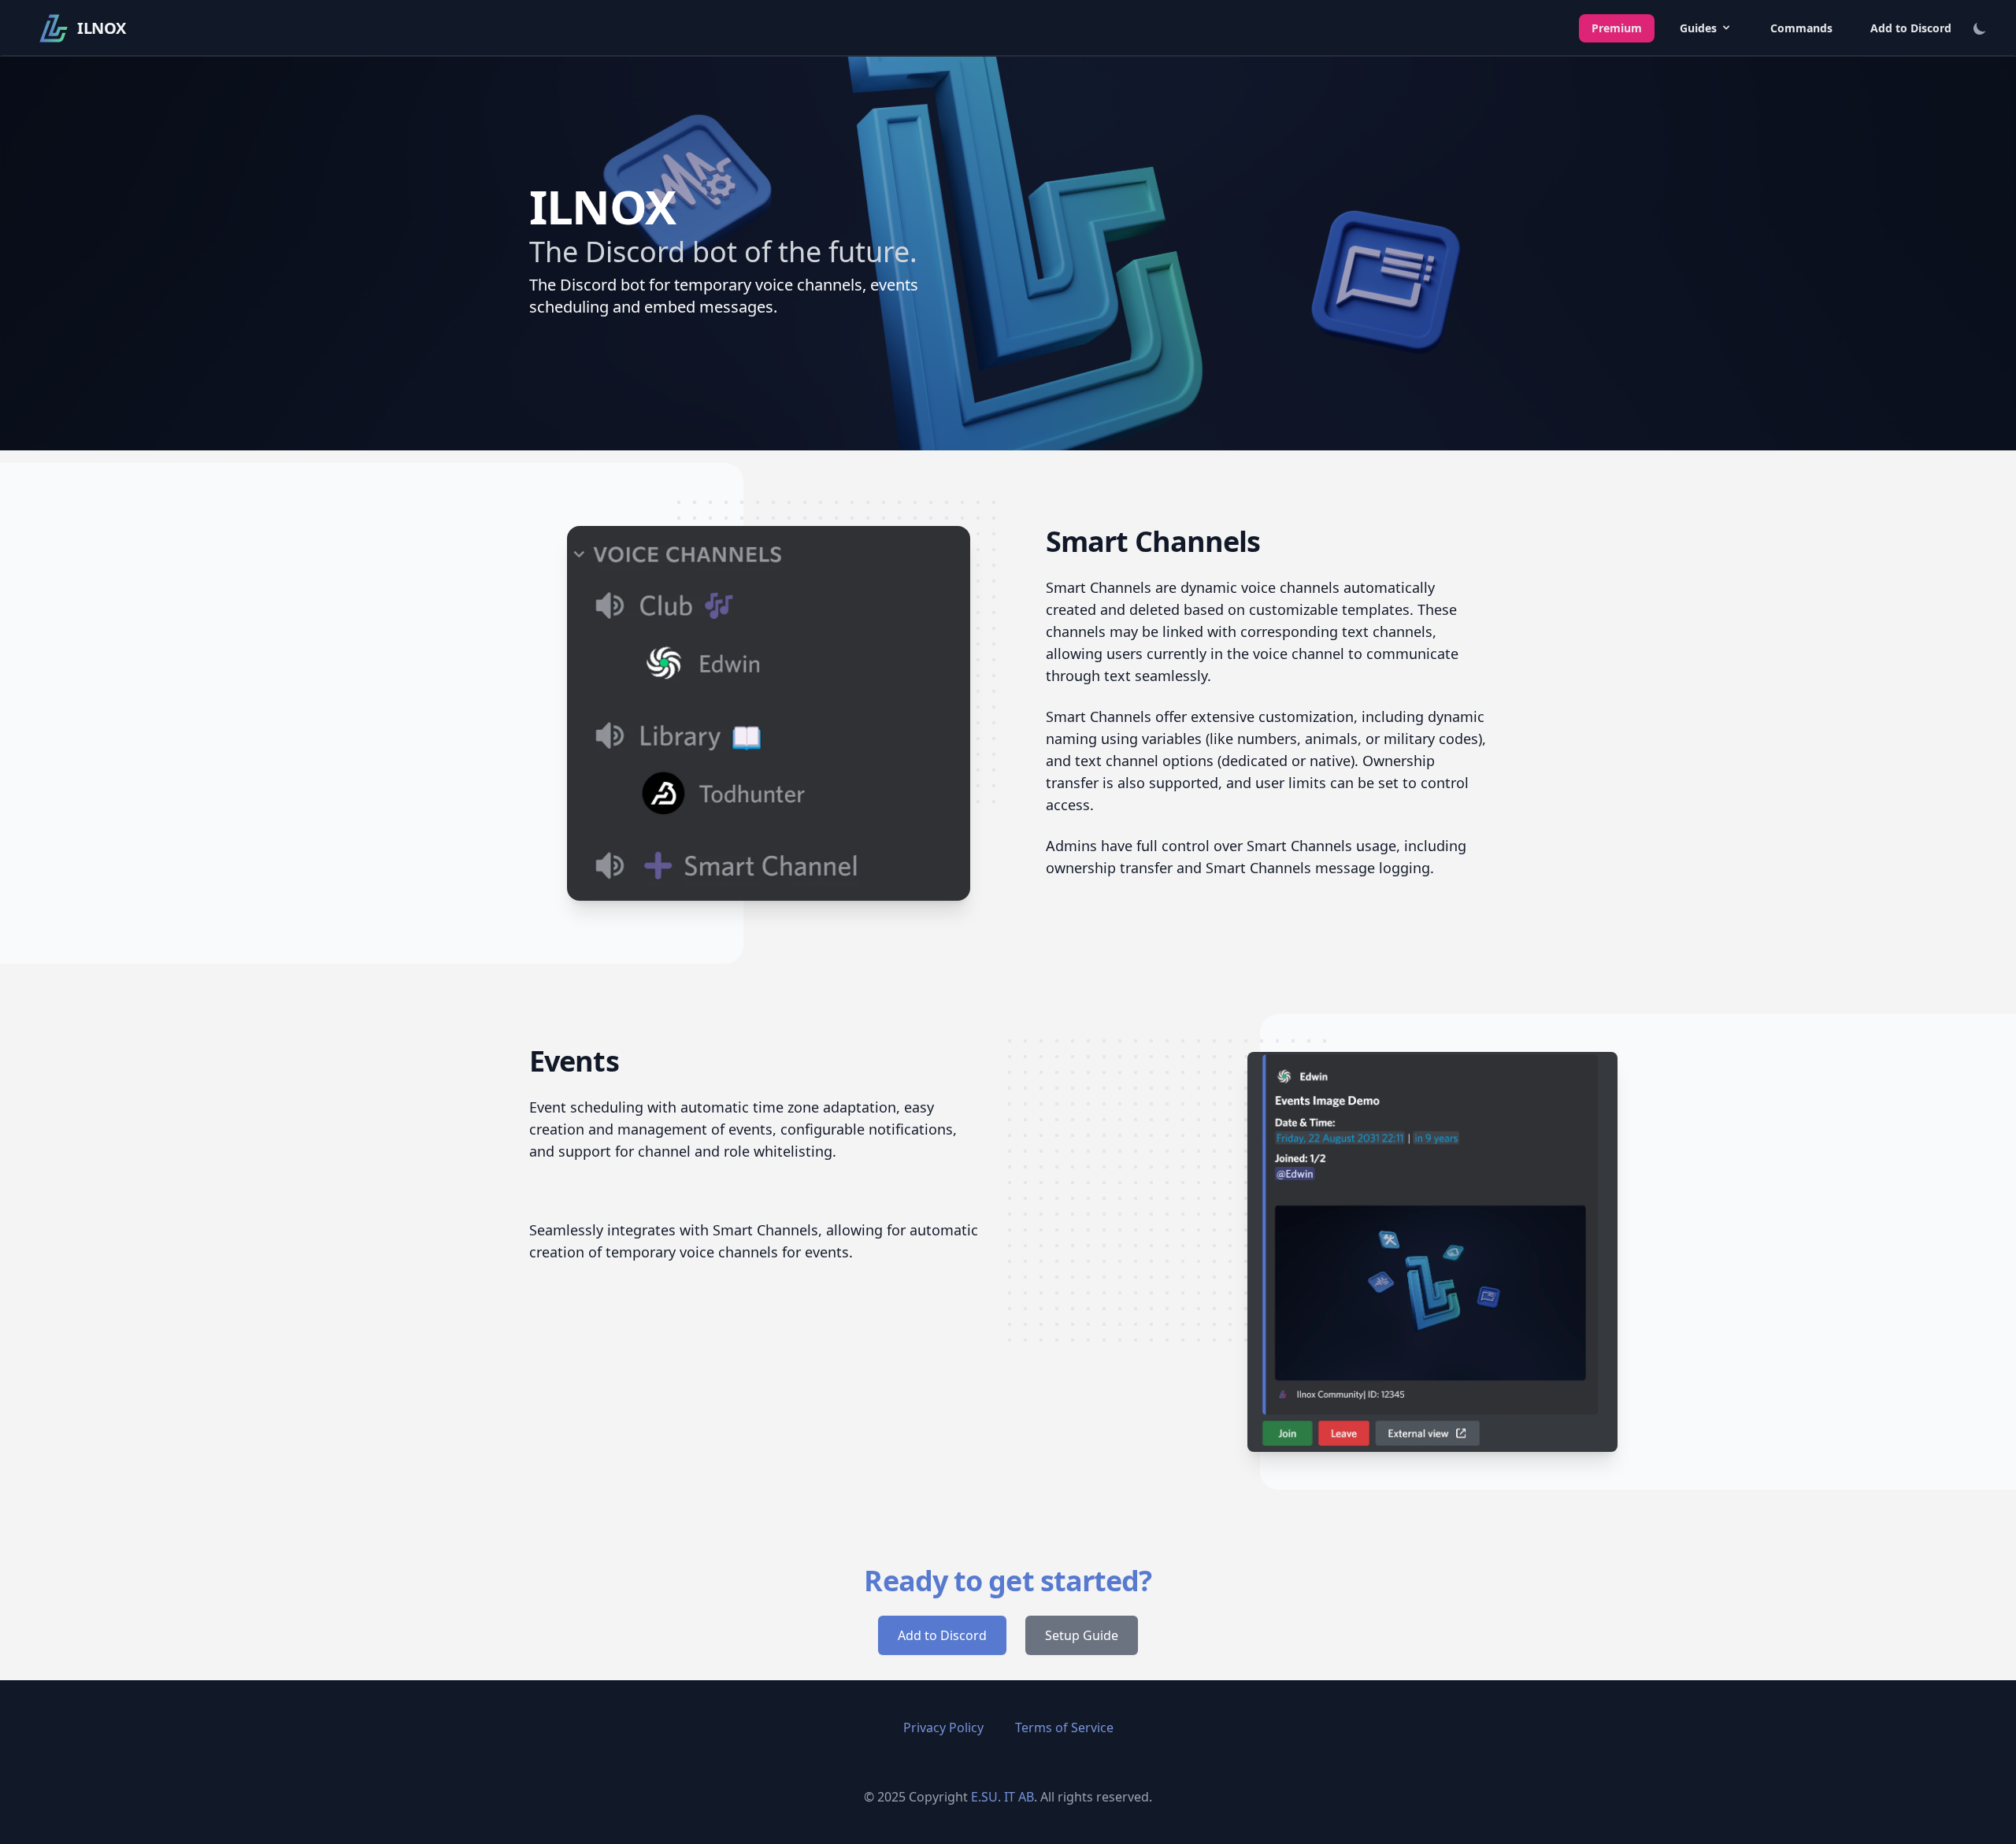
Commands (1801, 28)
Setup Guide (1082, 1635)
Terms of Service (1064, 1727)
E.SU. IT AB (1002, 1797)
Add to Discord (1911, 28)
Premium (1617, 28)
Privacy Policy (943, 1727)
